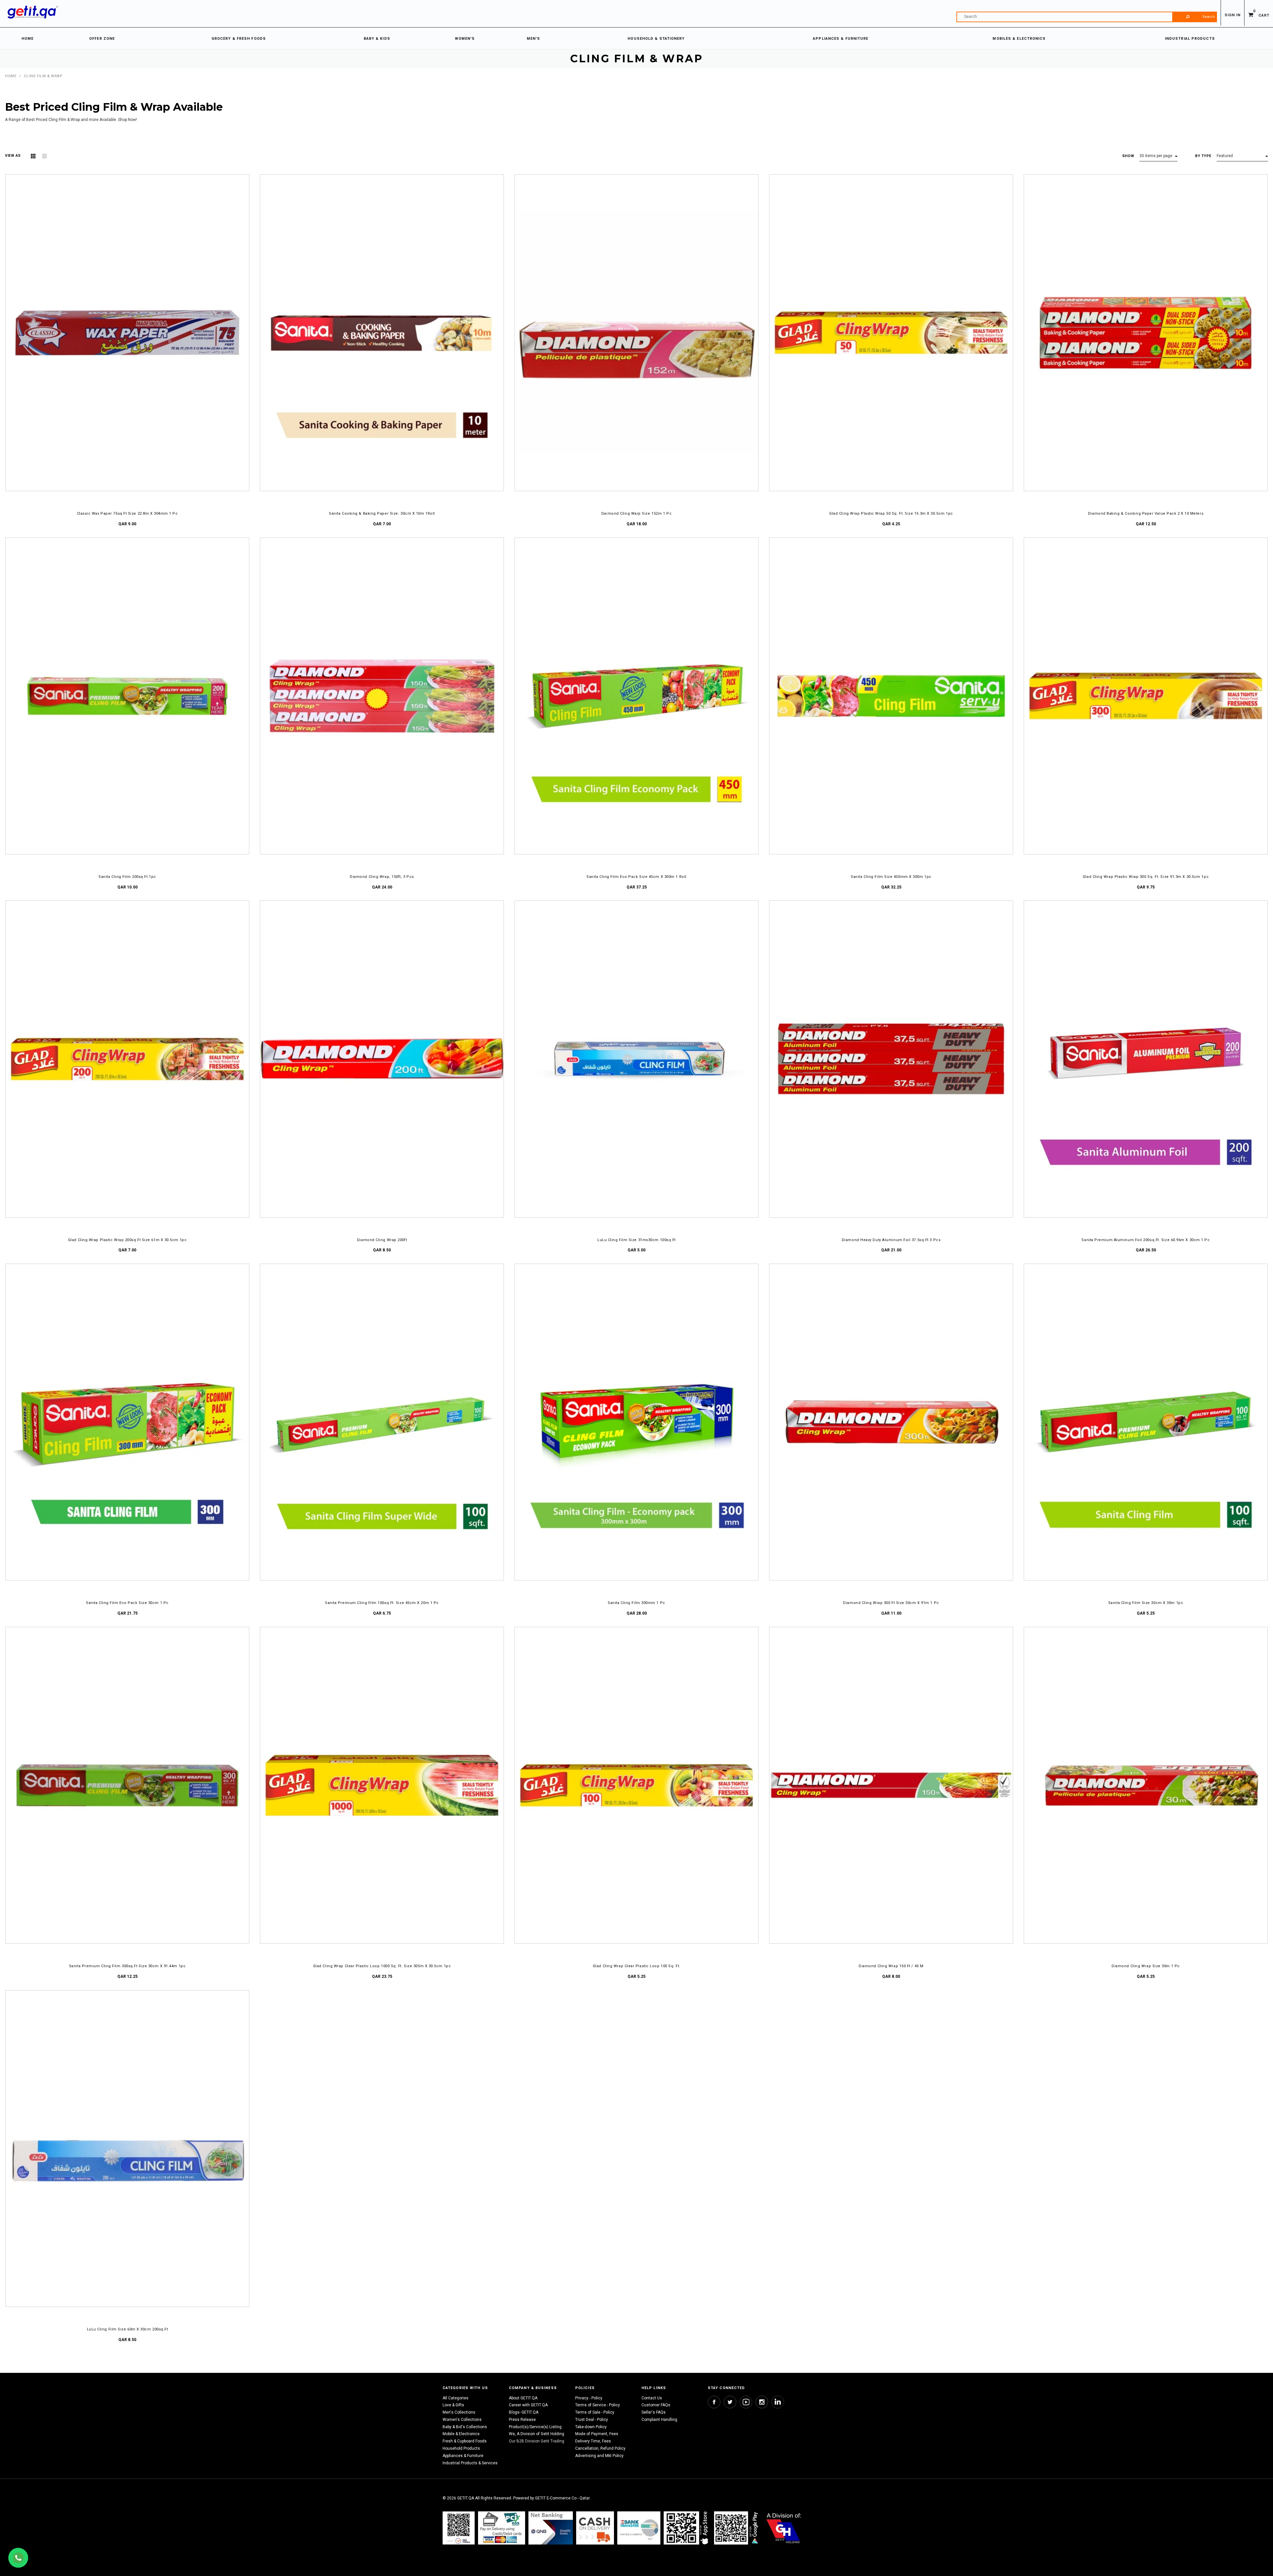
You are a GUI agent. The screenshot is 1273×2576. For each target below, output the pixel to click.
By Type (1203, 156)
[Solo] (737, 2528)
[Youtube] (746, 2402)
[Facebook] (714, 2402)
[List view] (44, 156)
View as (13, 156)
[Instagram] (762, 2402)
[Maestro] (687, 2528)
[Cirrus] (784, 2528)
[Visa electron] (639, 2528)
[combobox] (1087, 17)
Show (1128, 156)
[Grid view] (33, 156)
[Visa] (502, 2528)
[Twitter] (730, 2402)
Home (11, 76)
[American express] (595, 2528)
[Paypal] (459, 2528)
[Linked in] (778, 2402)
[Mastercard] (551, 2528)
